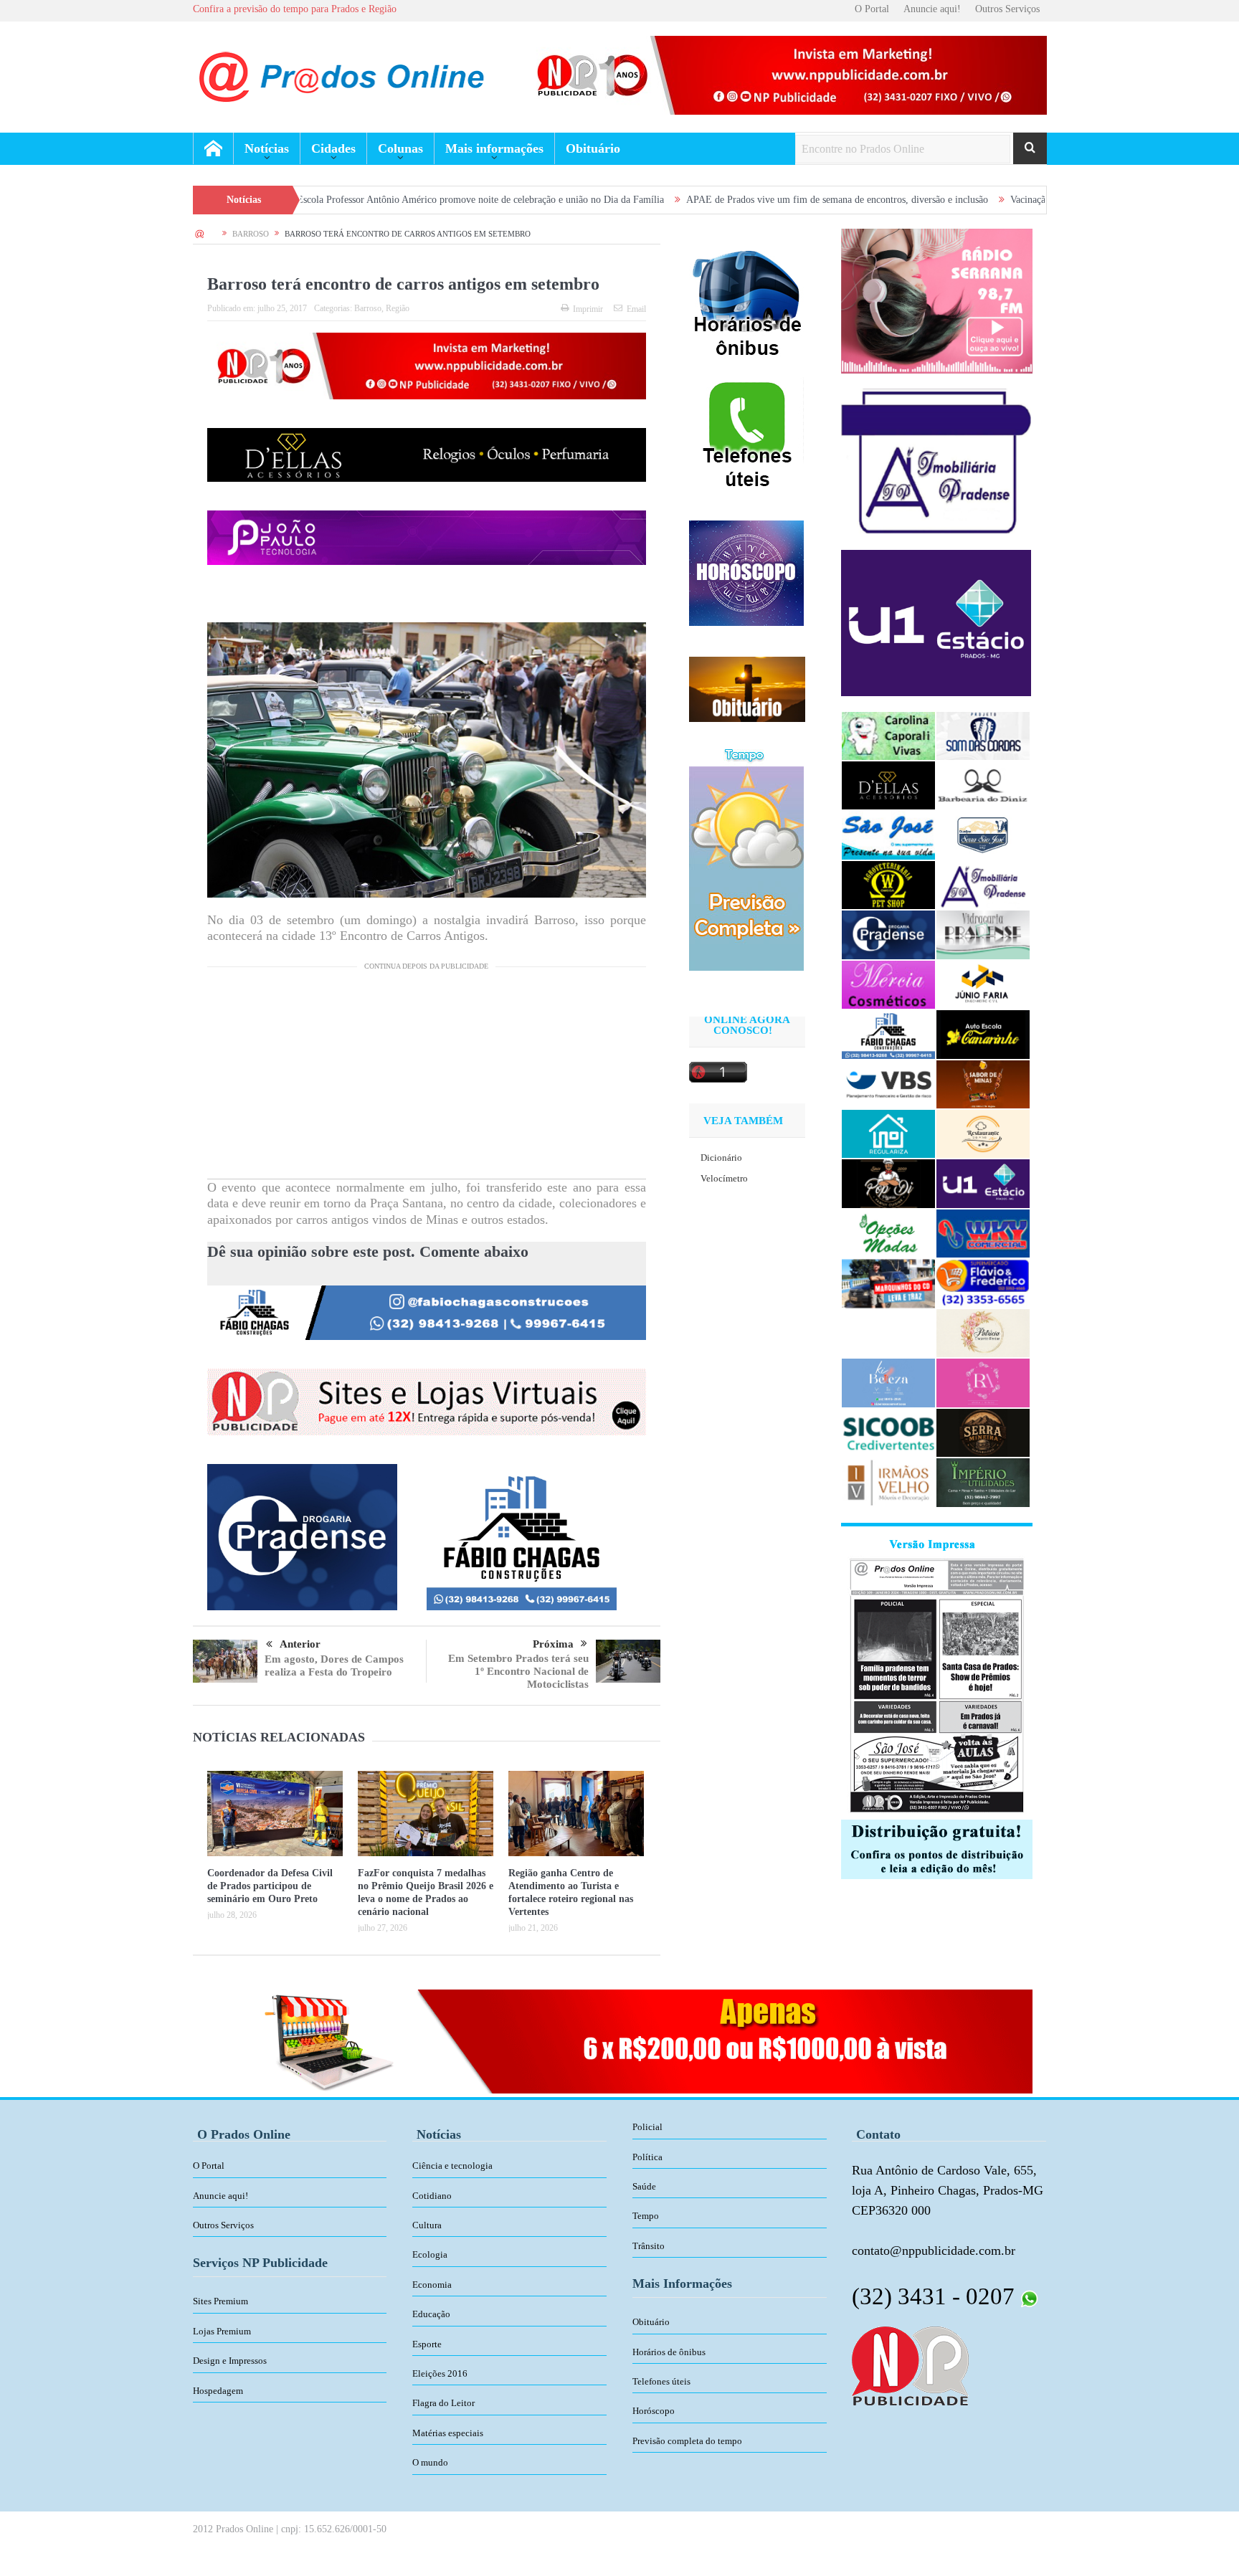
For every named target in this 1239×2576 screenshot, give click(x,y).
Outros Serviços (1007, 9)
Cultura (427, 2225)
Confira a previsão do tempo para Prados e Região (295, 9)
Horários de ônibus (669, 2352)
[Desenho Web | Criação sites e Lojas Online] (910, 2364)
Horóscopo (654, 2411)
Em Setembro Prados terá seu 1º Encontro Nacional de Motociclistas (518, 1671)
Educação (431, 2314)
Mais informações (494, 148)
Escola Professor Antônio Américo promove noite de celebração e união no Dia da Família (337, 200)
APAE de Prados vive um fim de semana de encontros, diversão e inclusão (694, 200)
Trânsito (649, 2246)
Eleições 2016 (440, 2373)
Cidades (333, 148)
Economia (432, 2285)
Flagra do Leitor (443, 2403)
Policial (647, 2127)
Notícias (267, 148)
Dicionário (721, 1158)
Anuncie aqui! (932, 9)
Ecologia (430, 2254)
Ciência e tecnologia (452, 2166)
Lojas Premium (222, 2331)
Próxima (553, 1644)
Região (398, 308)
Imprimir (588, 309)
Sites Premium (220, 2301)
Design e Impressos (230, 2361)
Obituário (593, 148)
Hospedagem (218, 2391)
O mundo (430, 2462)
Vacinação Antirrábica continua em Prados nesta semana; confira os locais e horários (1037, 200)
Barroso (368, 308)
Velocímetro (724, 1178)
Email (636, 309)
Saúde (644, 2186)
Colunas (400, 148)
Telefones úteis (661, 2381)
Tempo (646, 2216)
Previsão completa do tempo (687, 2441)
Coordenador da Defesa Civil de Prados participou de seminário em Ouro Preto (270, 1886)
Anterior (300, 1644)
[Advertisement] (427, 1078)
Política (647, 2157)
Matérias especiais (448, 2433)
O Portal (872, 9)
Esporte (427, 2344)
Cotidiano (432, 2196)
